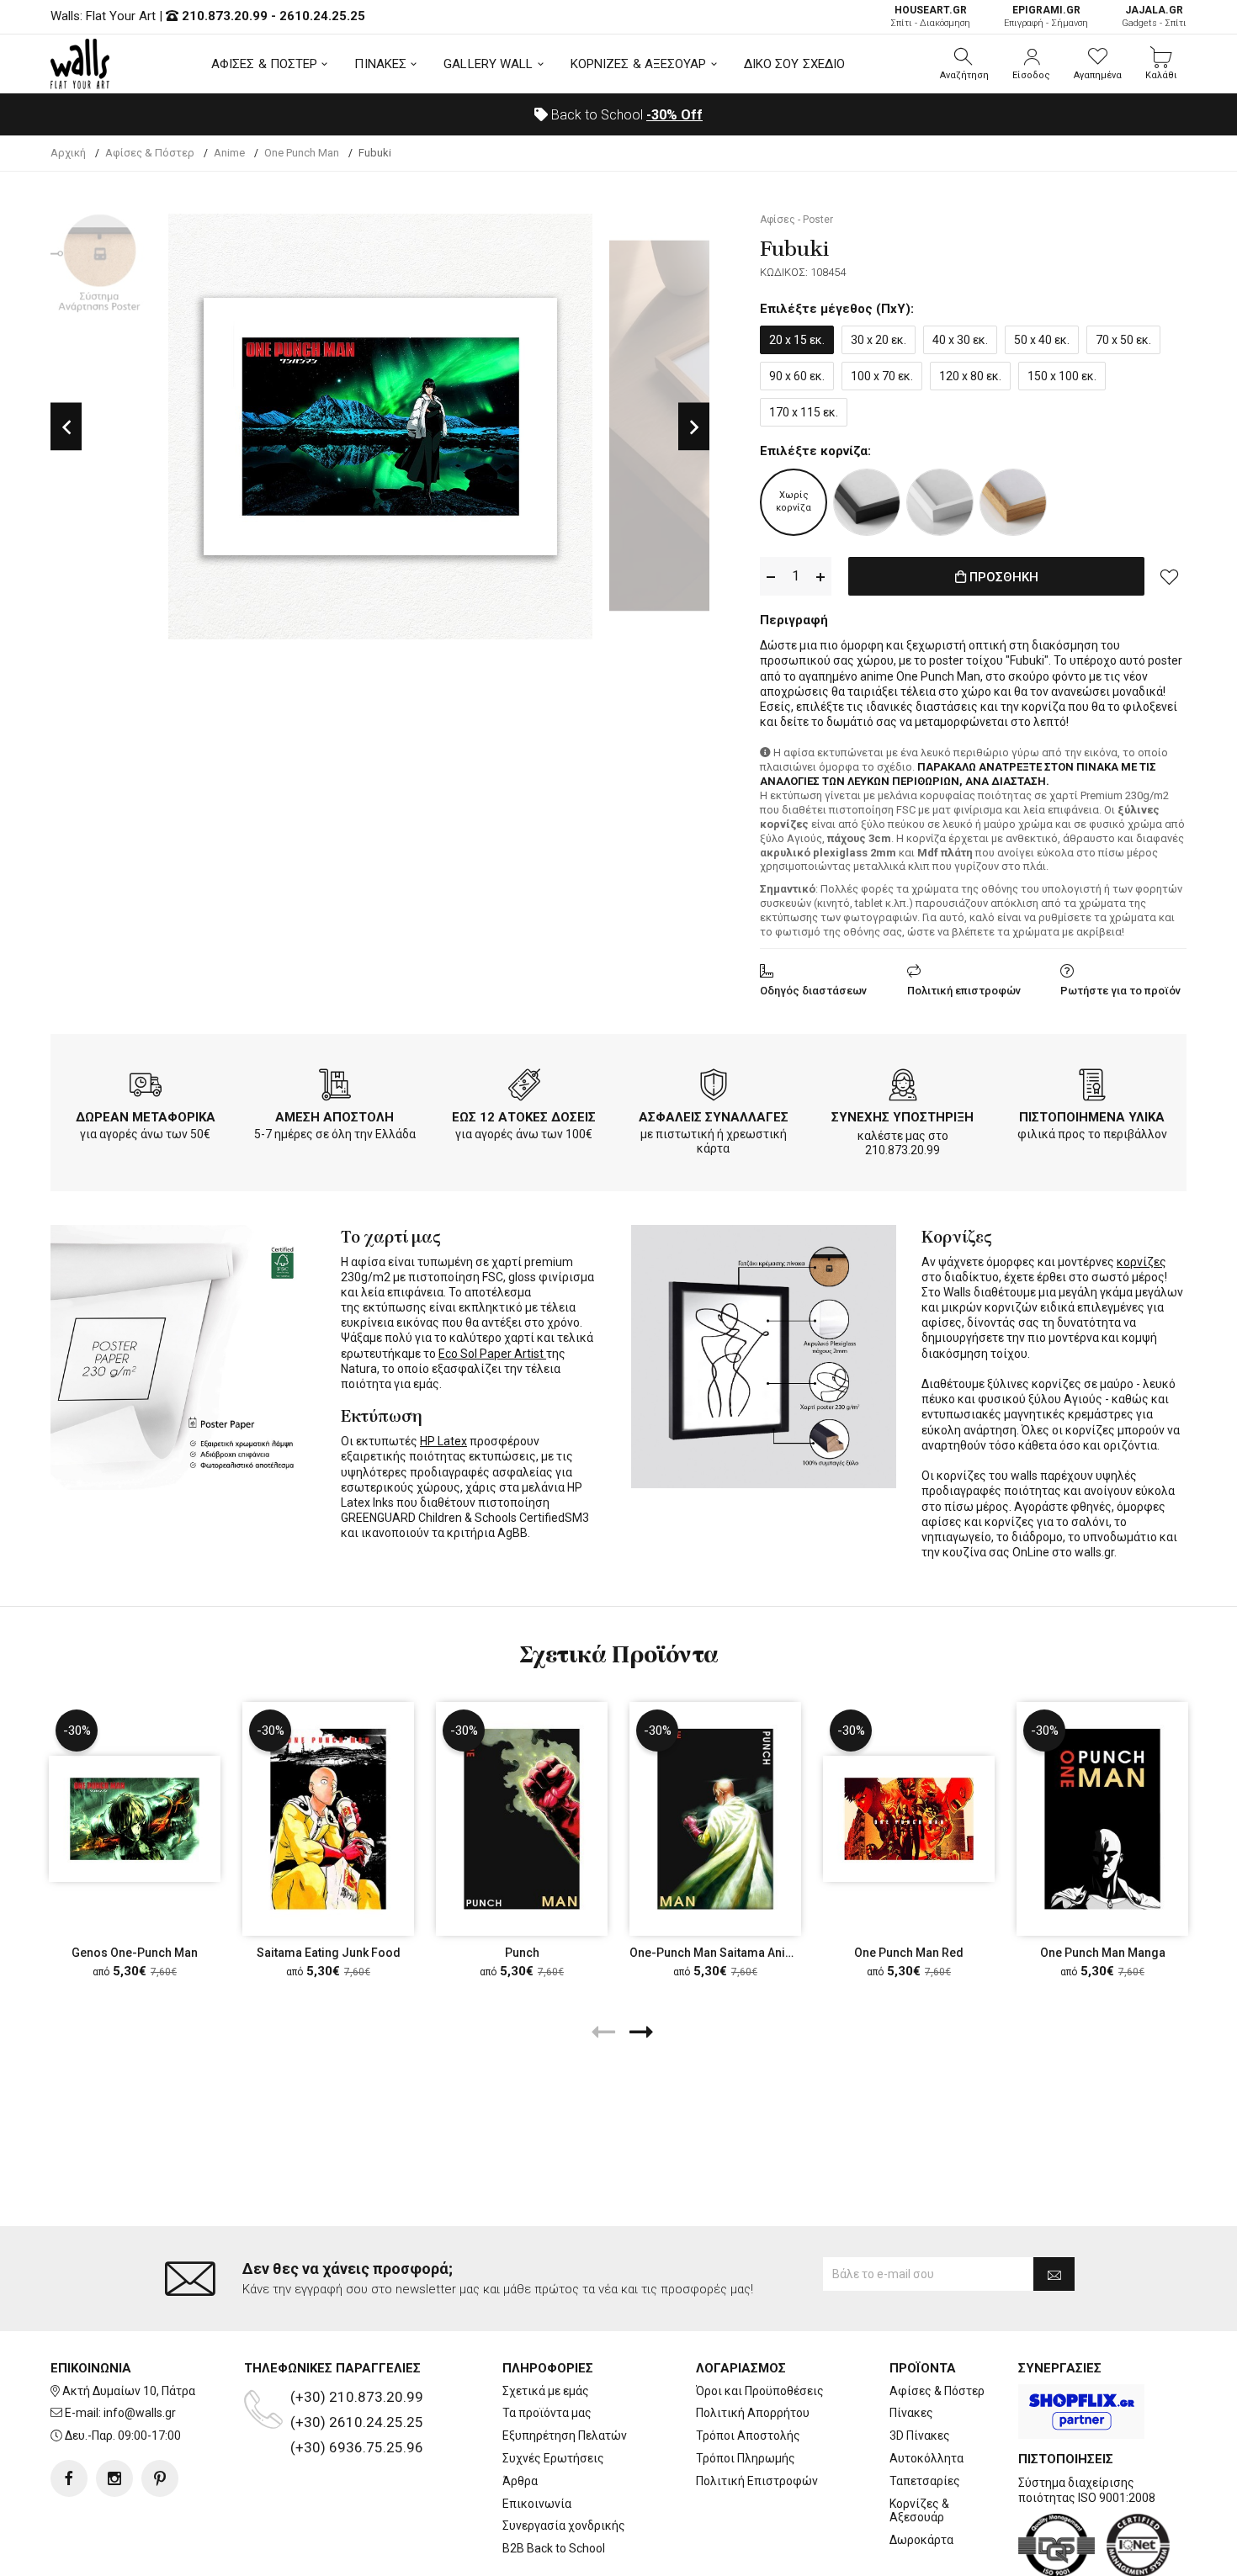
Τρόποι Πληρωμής (746, 2458)
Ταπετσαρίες (925, 2481)
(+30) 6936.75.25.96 (357, 2447)
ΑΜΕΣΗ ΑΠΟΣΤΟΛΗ (334, 1117)
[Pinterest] (160, 2478)
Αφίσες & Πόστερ (937, 2391)
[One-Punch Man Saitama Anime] (715, 1819)
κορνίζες (1141, 1262)
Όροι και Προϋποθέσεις (760, 2391)
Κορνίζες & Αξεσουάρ (919, 2511)
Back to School (625, 115)
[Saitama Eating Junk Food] (328, 1819)
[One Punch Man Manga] (1102, 1819)
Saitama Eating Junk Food (329, 1953)
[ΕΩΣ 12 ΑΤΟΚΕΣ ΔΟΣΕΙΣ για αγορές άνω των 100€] (524, 1088)
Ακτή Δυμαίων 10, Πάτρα (129, 2391)
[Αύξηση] (820, 577)
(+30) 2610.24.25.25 (357, 2422)
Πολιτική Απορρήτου (753, 2413)
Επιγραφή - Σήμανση (1046, 16)
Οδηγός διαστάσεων (813, 991)
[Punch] (522, 1819)
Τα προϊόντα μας (547, 2413)
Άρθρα (520, 2481)
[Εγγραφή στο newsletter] (1054, 2274)
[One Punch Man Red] (909, 1818)
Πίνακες (911, 2413)
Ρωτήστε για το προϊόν (1120, 991)
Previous (66, 426)
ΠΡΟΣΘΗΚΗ (1002, 577)
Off (674, 115)
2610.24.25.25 (322, 16)
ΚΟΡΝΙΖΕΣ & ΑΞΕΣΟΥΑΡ (639, 64)
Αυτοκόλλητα (926, 2458)
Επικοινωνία (537, 2504)
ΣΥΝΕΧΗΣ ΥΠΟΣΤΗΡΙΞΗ (903, 1117)
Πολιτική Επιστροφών (757, 2481)
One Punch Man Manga (1103, 1953)
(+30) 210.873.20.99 (357, 2397)
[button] (964, 64)
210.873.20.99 (225, 16)
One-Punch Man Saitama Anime (716, 1953)
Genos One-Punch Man (135, 1953)
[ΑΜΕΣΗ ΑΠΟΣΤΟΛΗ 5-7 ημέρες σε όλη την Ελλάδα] (335, 1088)
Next (694, 426)
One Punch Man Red (909, 1953)
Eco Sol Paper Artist (492, 1354)
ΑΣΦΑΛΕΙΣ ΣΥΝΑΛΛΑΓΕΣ (714, 1117)
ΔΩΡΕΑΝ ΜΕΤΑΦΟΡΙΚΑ (146, 1117)
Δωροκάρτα (921, 2540)
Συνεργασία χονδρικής (564, 2526)
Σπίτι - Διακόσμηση (930, 16)
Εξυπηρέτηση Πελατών (565, 2436)
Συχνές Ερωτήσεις (553, 2458)
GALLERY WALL (488, 64)
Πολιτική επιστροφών (964, 991)
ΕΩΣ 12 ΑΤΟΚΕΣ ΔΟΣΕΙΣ (524, 1117)
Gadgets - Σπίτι (1154, 16)
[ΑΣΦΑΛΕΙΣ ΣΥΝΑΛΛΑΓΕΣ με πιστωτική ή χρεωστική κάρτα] (714, 1088)
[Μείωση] (771, 577)
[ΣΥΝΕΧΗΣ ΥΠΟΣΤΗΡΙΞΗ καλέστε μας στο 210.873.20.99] (903, 1088)
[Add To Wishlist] (1170, 576)
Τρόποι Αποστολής (748, 2436)
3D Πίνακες (920, 2436)
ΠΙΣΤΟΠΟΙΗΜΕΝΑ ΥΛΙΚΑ (1092, 1117)
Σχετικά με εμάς (546, 2391)
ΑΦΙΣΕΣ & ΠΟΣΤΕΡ (265, 64)
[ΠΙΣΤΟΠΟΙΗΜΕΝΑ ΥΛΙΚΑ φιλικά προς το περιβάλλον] (1092, 1088)
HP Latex (443, 1441)
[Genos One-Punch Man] (135, 1818)
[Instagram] (114, 2478)
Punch (522, 1953)
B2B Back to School (554, 2548)
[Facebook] (69, 2478)
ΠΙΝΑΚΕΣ (380, 64)
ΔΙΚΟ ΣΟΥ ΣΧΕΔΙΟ (795, 64)
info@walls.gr (140, 2413)
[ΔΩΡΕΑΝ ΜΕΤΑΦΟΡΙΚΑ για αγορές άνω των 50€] (146, 1088)
